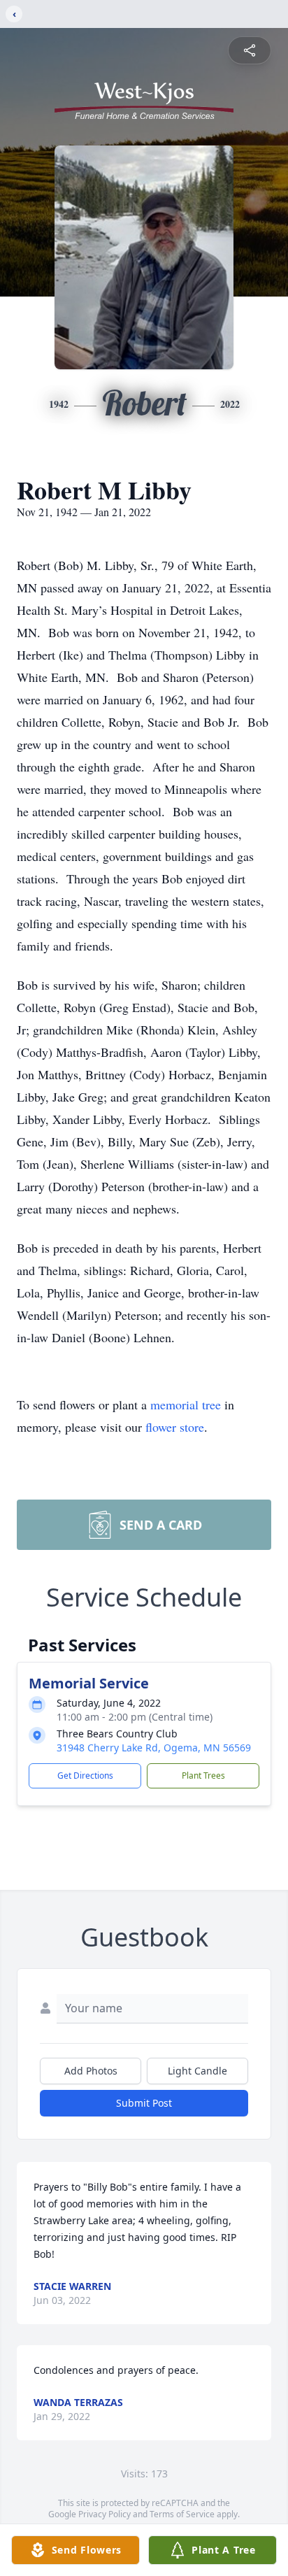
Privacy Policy (105, 2514)
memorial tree (186, 1404)
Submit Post (144, 2103)
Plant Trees (203, 1776)
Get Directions (85, 1776)
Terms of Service (182, 2514)
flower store (175, 1427)
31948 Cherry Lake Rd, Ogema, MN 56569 (154, 1748)
